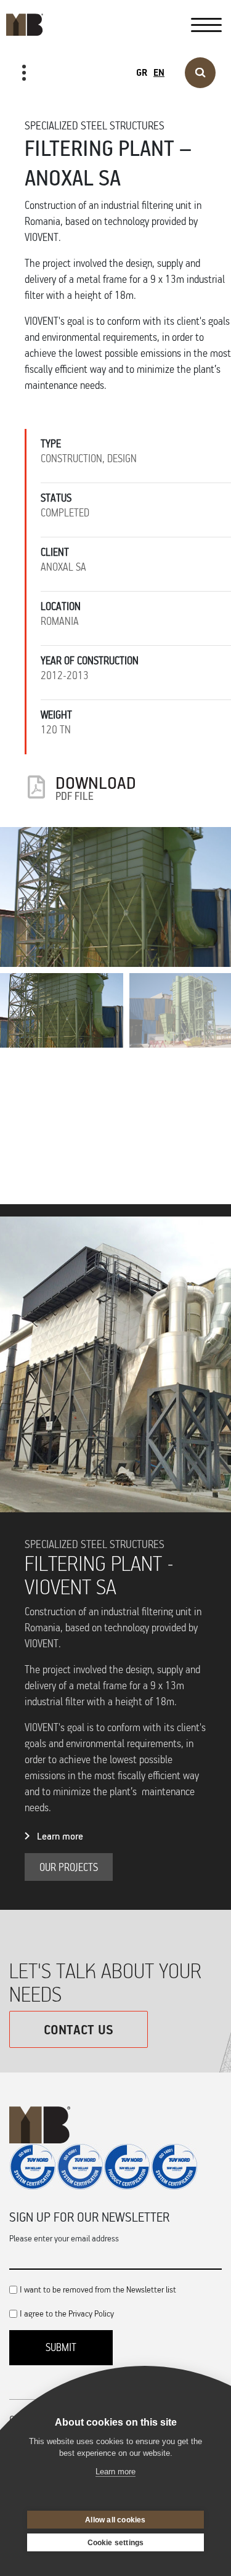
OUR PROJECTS (47, 112)
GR (142, 72)
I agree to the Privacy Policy (67, 2313)
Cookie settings (116, 2543)
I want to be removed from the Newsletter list (98, 2289)
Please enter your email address (64, 2238)
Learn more (60, 1836)
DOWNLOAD (96, 787)
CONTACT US (79, 2029)
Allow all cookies (115, 2520)
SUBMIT (61, 2347)
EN (159, 72)
